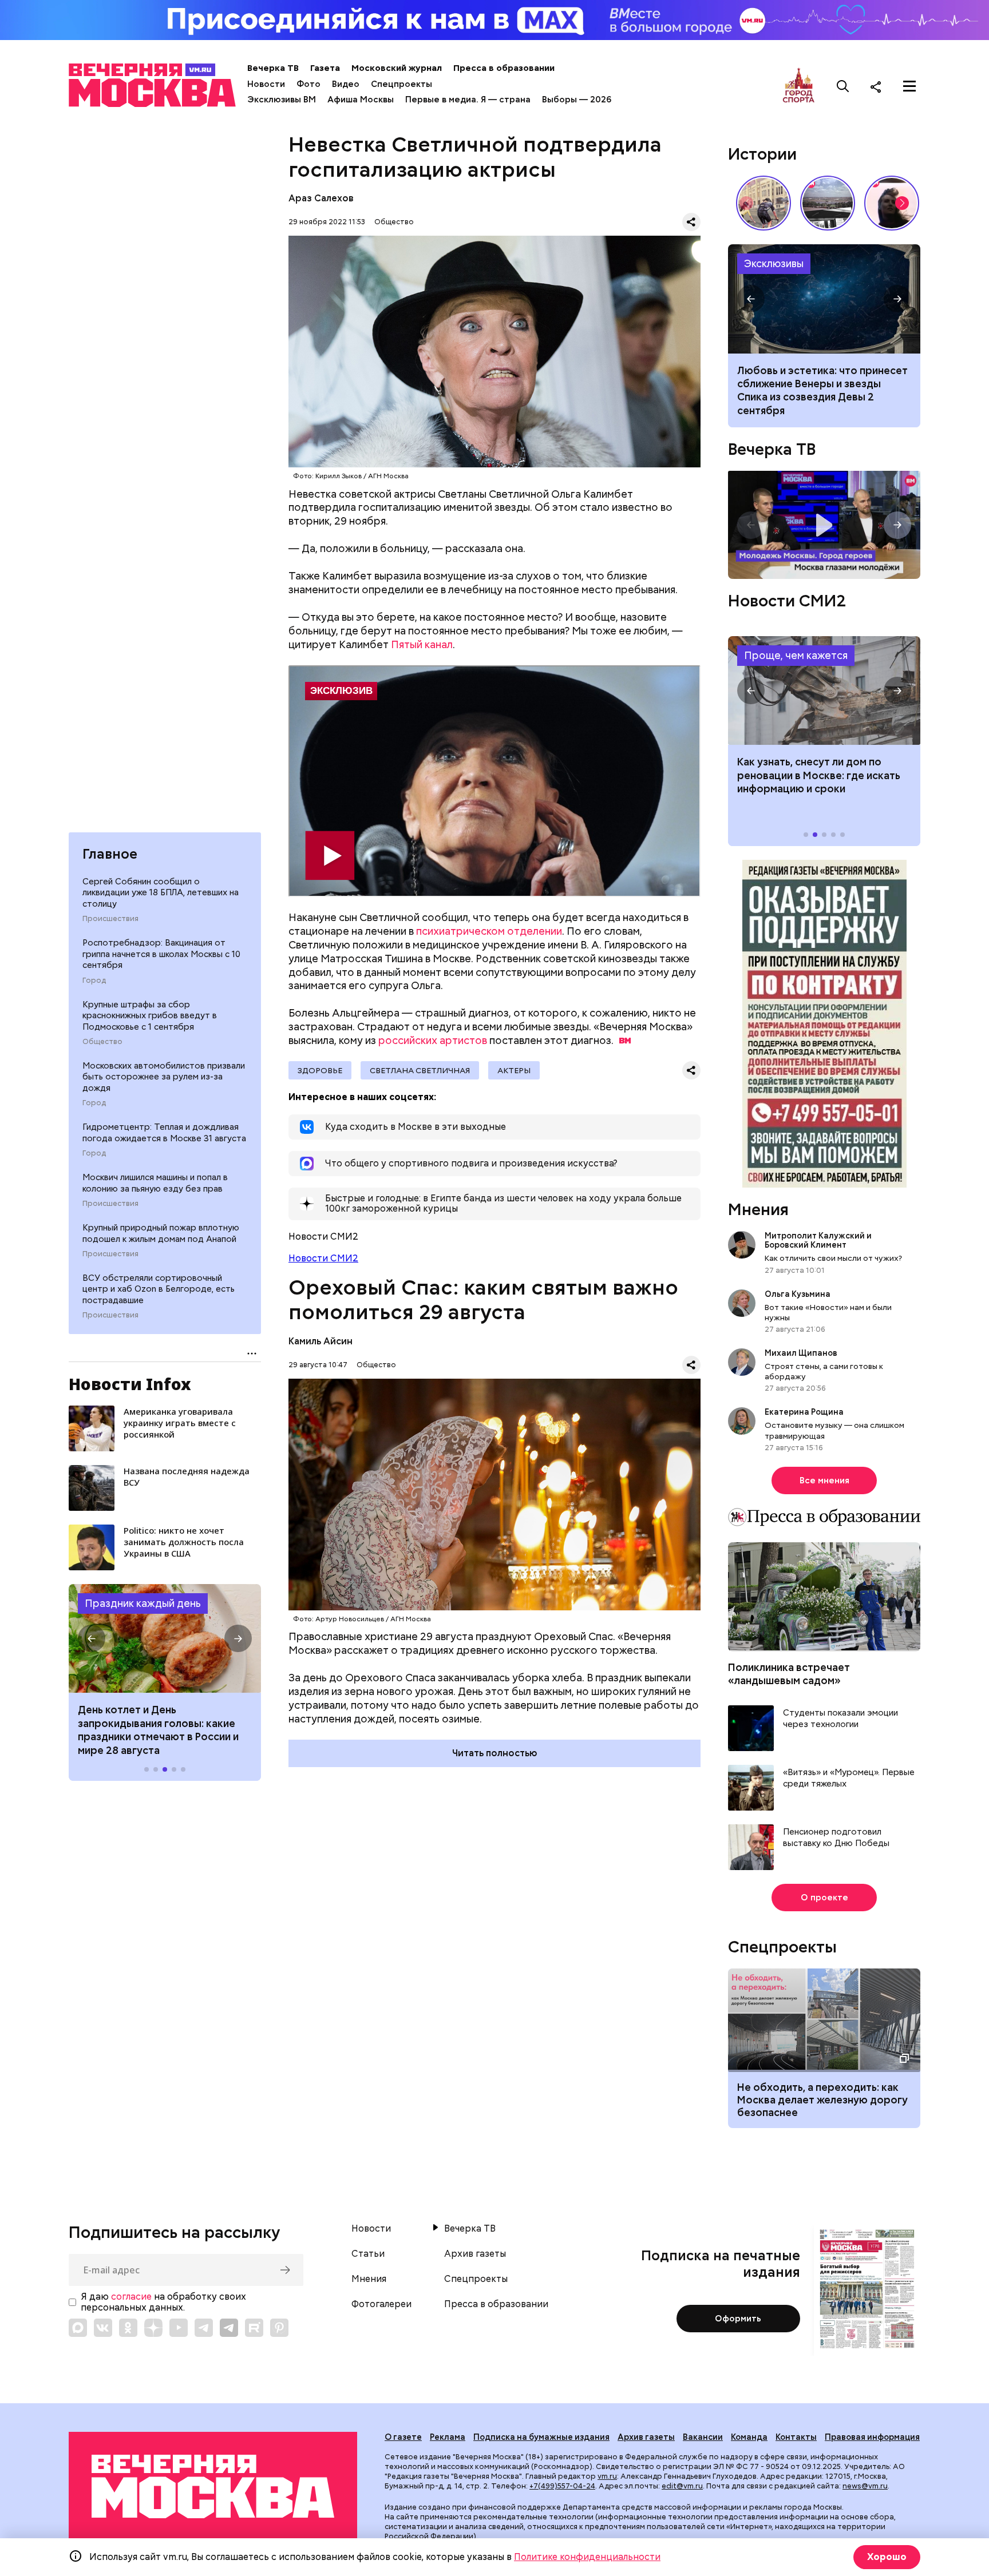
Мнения (758, 1209)
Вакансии (703, 2437)
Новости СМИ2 (323, 1258)
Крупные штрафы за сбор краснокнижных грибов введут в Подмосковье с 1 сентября (150, 1015)
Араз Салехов (321, 198)
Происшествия (110, 919)
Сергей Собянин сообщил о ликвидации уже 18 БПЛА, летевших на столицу (161, 893)
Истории (762, 154)
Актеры (514, 1070)
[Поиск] (843, 86)
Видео (346, 84)
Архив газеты (475, 2254)
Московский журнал (397, 68)
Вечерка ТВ (273, 68)
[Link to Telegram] (204, 2328)
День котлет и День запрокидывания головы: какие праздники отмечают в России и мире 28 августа (158, 1730)
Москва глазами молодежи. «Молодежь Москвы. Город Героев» (824, 525)
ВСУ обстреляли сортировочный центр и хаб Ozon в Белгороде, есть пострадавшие (159, 1289)
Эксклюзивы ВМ (282, 100)
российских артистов (433, 1040)
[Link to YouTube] (179, 2328)
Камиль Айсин (321, 1341)
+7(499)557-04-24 (562, 2486)
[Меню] (909, 86)
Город (94, 981)
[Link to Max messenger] (78, 2328)
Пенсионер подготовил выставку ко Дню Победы (836, 1838)
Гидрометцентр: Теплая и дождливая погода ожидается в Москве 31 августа (164, 1133)
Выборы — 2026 (577, 100)
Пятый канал (422, 644)
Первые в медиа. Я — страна (468, 100)
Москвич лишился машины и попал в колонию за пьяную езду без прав (155, 1183)
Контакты (796, 2437)
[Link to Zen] (153, 2328)
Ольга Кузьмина (799, 1294)
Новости (266, 84)
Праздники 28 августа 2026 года (165, 1638)
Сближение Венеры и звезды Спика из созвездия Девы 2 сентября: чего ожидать (824, 299)
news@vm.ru (865, 2486)
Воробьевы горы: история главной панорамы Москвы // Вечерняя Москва (828, 203)
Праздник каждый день (143, 1603)
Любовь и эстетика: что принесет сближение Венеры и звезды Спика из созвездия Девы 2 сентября (822, 390)
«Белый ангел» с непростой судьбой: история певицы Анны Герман (892, 203)
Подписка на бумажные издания (541, 2437)
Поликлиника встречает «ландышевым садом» (789, 1674)
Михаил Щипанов (801, 1353)
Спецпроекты (401, 84)
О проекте (824, 1898)
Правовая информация (872, 2437)
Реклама (448, 2437)
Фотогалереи (381, 2304)
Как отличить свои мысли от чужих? (833, 1258)
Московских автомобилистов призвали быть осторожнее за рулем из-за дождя (164, 1077)
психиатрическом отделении (489, 931)
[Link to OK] (128, 2328)
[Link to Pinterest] (279, 2328)
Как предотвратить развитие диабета (824, 690)
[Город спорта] (799, 86)
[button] (92, 1638)
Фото (308, 84)
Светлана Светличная (420, 1070)
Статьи (368, 2254)
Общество (102, 1042)
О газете (403, 2437)
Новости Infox (130, 1384)
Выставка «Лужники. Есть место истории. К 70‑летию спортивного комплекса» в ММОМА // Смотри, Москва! (763, 203)
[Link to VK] (103, 2328)
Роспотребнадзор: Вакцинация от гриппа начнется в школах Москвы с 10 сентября (161, 954)
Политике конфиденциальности (587, 2557)
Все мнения (824, 1480)
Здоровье (320, 1070)
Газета (325, 68)
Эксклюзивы (774, 263)
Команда (749, 2437)
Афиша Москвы (361, 100)
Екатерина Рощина (804, 1412)
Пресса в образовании (504, 68)
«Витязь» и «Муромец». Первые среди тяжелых (849, 1778)
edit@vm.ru (682, 2486)
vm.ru (607, 2476)
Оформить (738, 2319)
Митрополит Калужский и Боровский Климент (818, 1240)
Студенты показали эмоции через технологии (840, 1719)
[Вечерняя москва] (213, 2486)
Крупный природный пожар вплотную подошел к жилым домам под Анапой (161, 1233)
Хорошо (887, 2557)
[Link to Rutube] (254, 2328)
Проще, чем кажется (796, 655)
